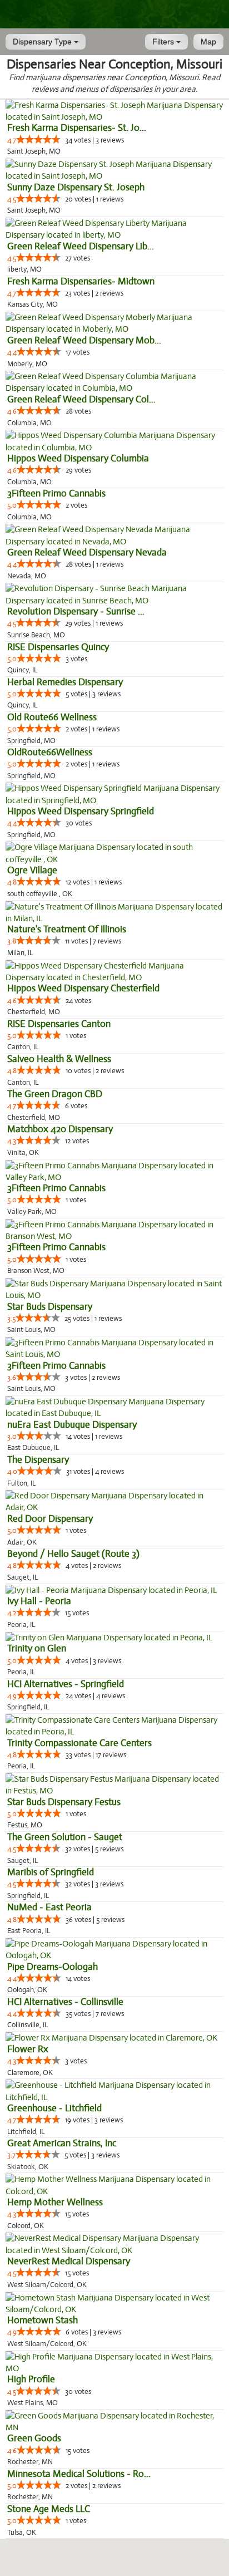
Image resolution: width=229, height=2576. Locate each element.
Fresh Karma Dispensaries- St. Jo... (77, 128)
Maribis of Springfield (51, 1872)
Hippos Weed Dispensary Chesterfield (83, 988)
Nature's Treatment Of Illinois (67, 929)
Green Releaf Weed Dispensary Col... (81, 399)
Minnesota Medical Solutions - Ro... (79, 2474)
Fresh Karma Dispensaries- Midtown (81, 281)
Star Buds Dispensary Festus (64, 1802)
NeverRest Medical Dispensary (69, 2261)
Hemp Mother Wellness (55, 2202)
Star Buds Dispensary (50, 1307)
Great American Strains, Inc (62, 2143)
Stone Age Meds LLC (49, 2509)
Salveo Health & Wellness (59, 1059)
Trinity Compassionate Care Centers (79, 1743)
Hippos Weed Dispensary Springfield (81, 811)
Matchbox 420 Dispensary (60, 1129)
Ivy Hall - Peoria (39, 1601)
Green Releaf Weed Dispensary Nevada (87, 552)
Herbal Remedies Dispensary (65, 682)
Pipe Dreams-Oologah (53, 1967)
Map (208, 42)
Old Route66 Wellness (52, 717)
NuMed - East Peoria (49, 1907)
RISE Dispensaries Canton (59, 1024)
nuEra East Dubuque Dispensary (72, 1425)
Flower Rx (28, 2049)
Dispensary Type (43, 42)
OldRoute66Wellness (50, 752)
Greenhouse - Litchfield (54, 2108)
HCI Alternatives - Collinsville (65, 2002)
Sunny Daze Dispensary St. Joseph (76, 187)
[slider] (38, 139)
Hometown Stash (43, 2320)
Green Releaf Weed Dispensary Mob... (84, 340)
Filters (164, 42)
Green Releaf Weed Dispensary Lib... (81, 246)
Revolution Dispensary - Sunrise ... (76, 611)
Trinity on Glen (37, 1648)
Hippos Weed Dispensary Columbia (78, 458)
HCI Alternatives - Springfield (66, 1684)
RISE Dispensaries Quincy (58, 647)
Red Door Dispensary (50, 1519)
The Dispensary (38, 1460)
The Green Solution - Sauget (65, 1837)
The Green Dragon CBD (55, 1094)
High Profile (31, 2379)
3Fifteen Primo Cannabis (56, 493)
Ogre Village (32, 870)
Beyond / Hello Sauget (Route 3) (73, 1554)
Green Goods (34, 2438)
